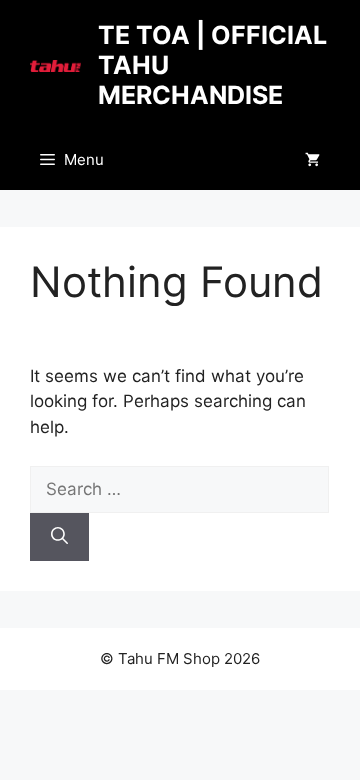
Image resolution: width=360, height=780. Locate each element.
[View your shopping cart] (312, 160)
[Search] (59, 537)
